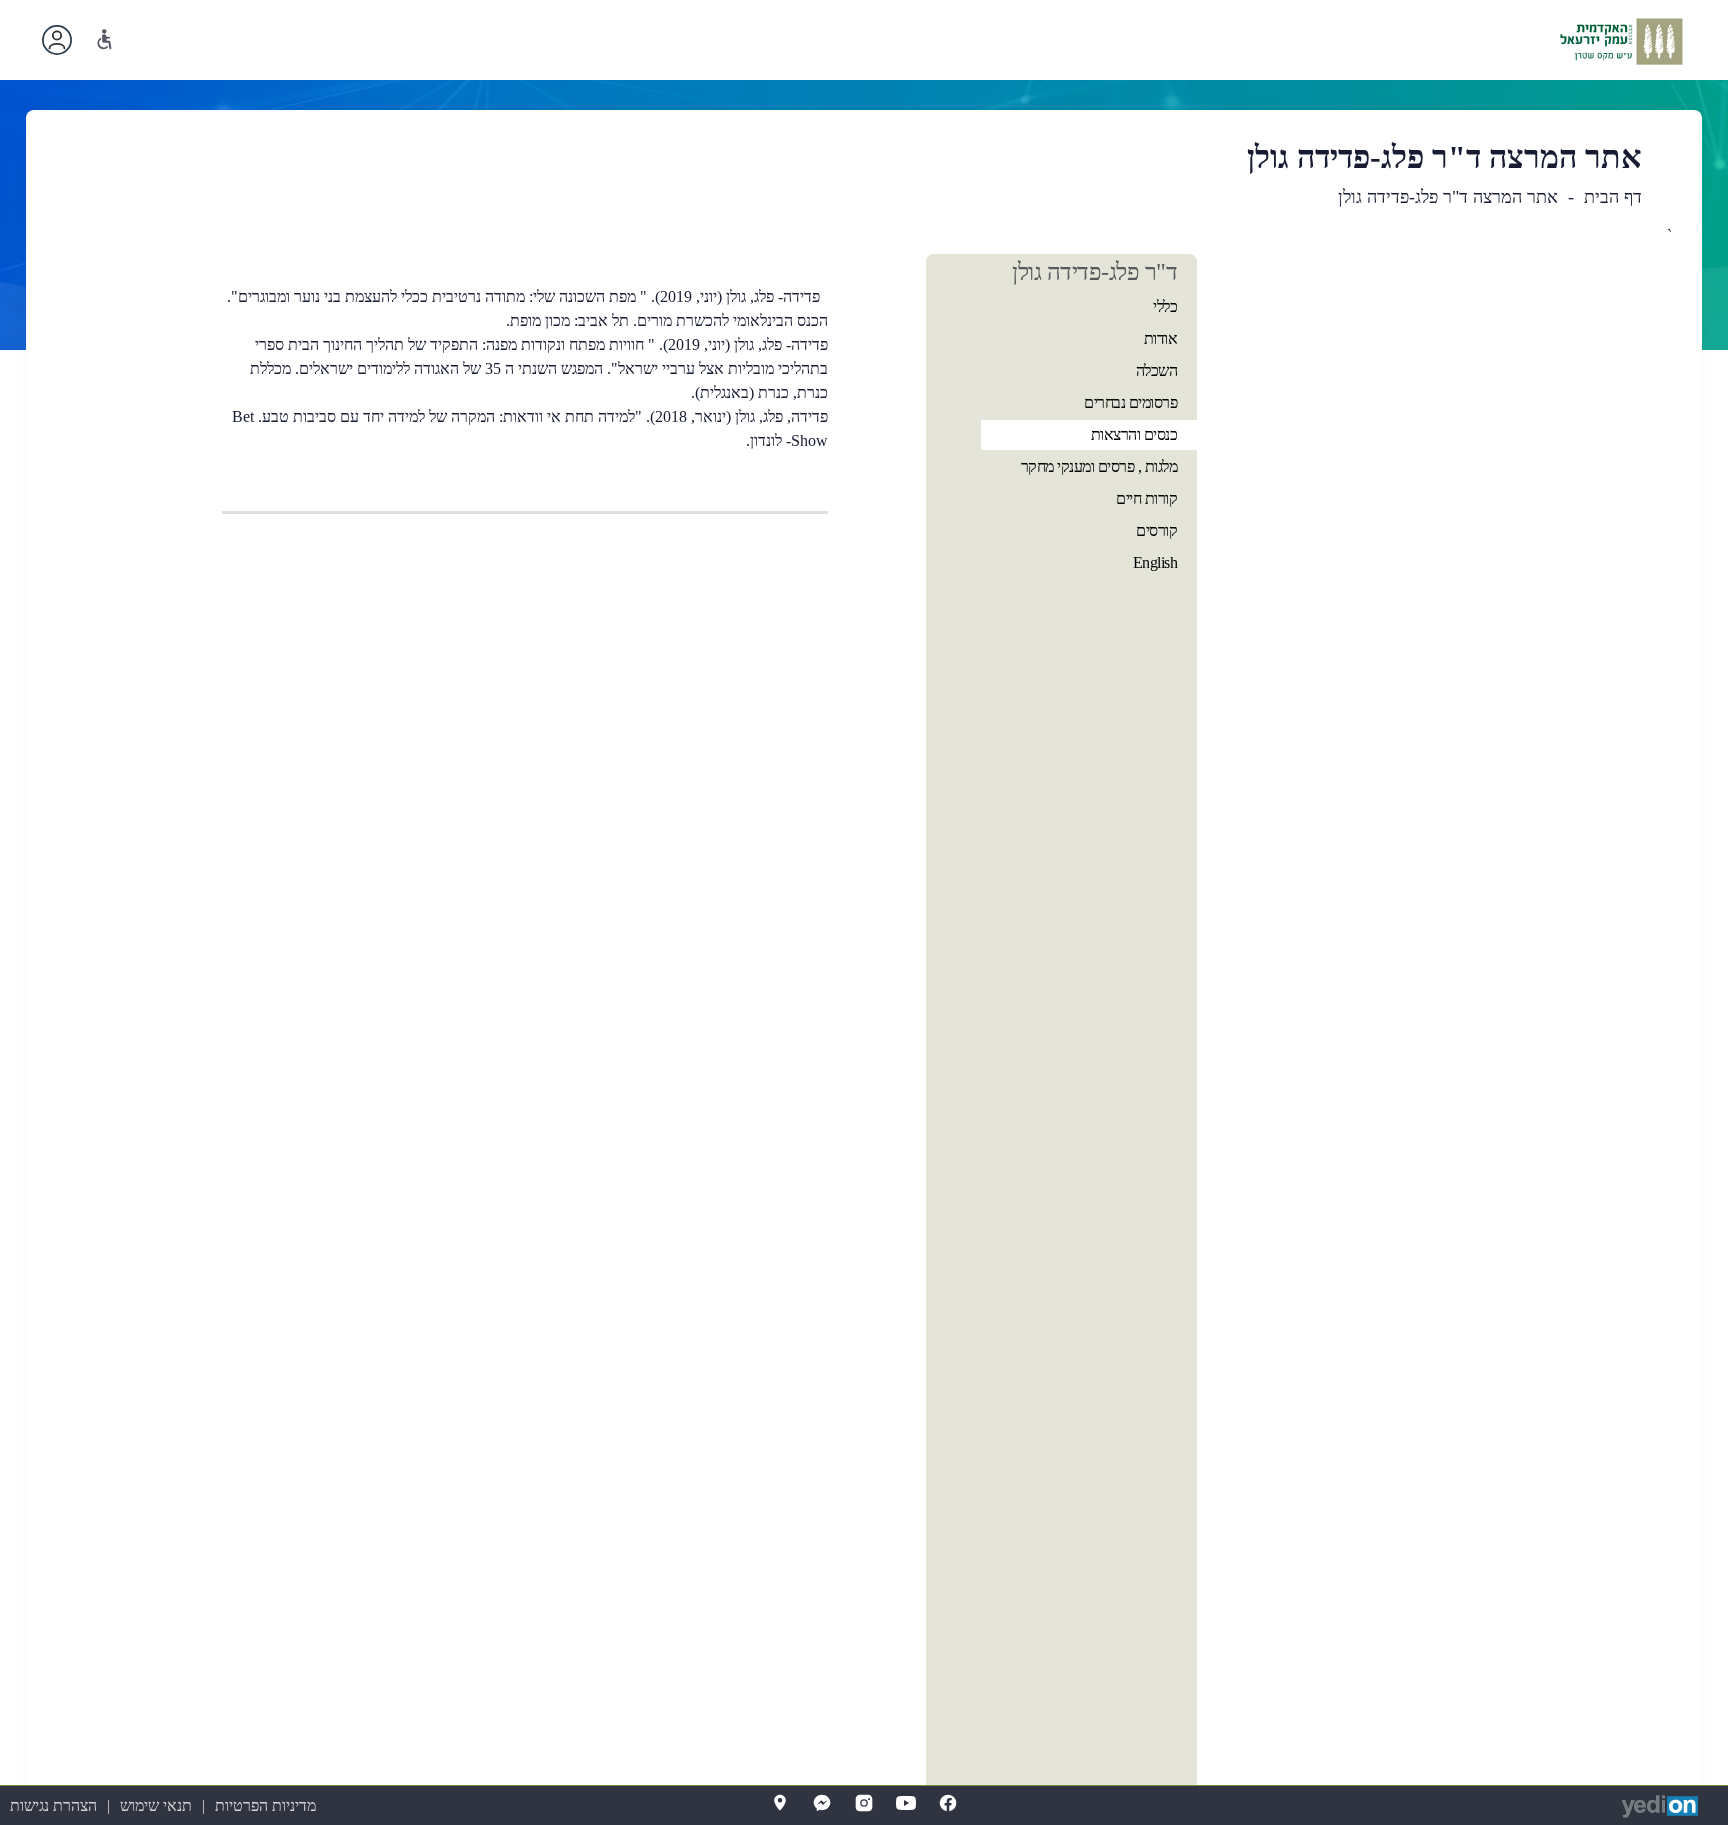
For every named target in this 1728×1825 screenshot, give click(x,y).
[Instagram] (864, 1803)
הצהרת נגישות (53, 1805)
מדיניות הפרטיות (265, 1805)
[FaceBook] (948, 1803)
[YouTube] (906, 1803)
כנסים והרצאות (1134, 434)
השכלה (1157, 370)
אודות (1161, 338)
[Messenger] (822, 1803)
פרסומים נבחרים (1130, 402)
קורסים (1156, 530)
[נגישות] (104, 39)
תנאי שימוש (156, 1805)
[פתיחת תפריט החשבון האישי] (57, 40)
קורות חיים (1146, 498)
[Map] (780, 1803)
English (1155, 562)
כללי (1165, 306)
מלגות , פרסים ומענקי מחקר (1099, 466)
